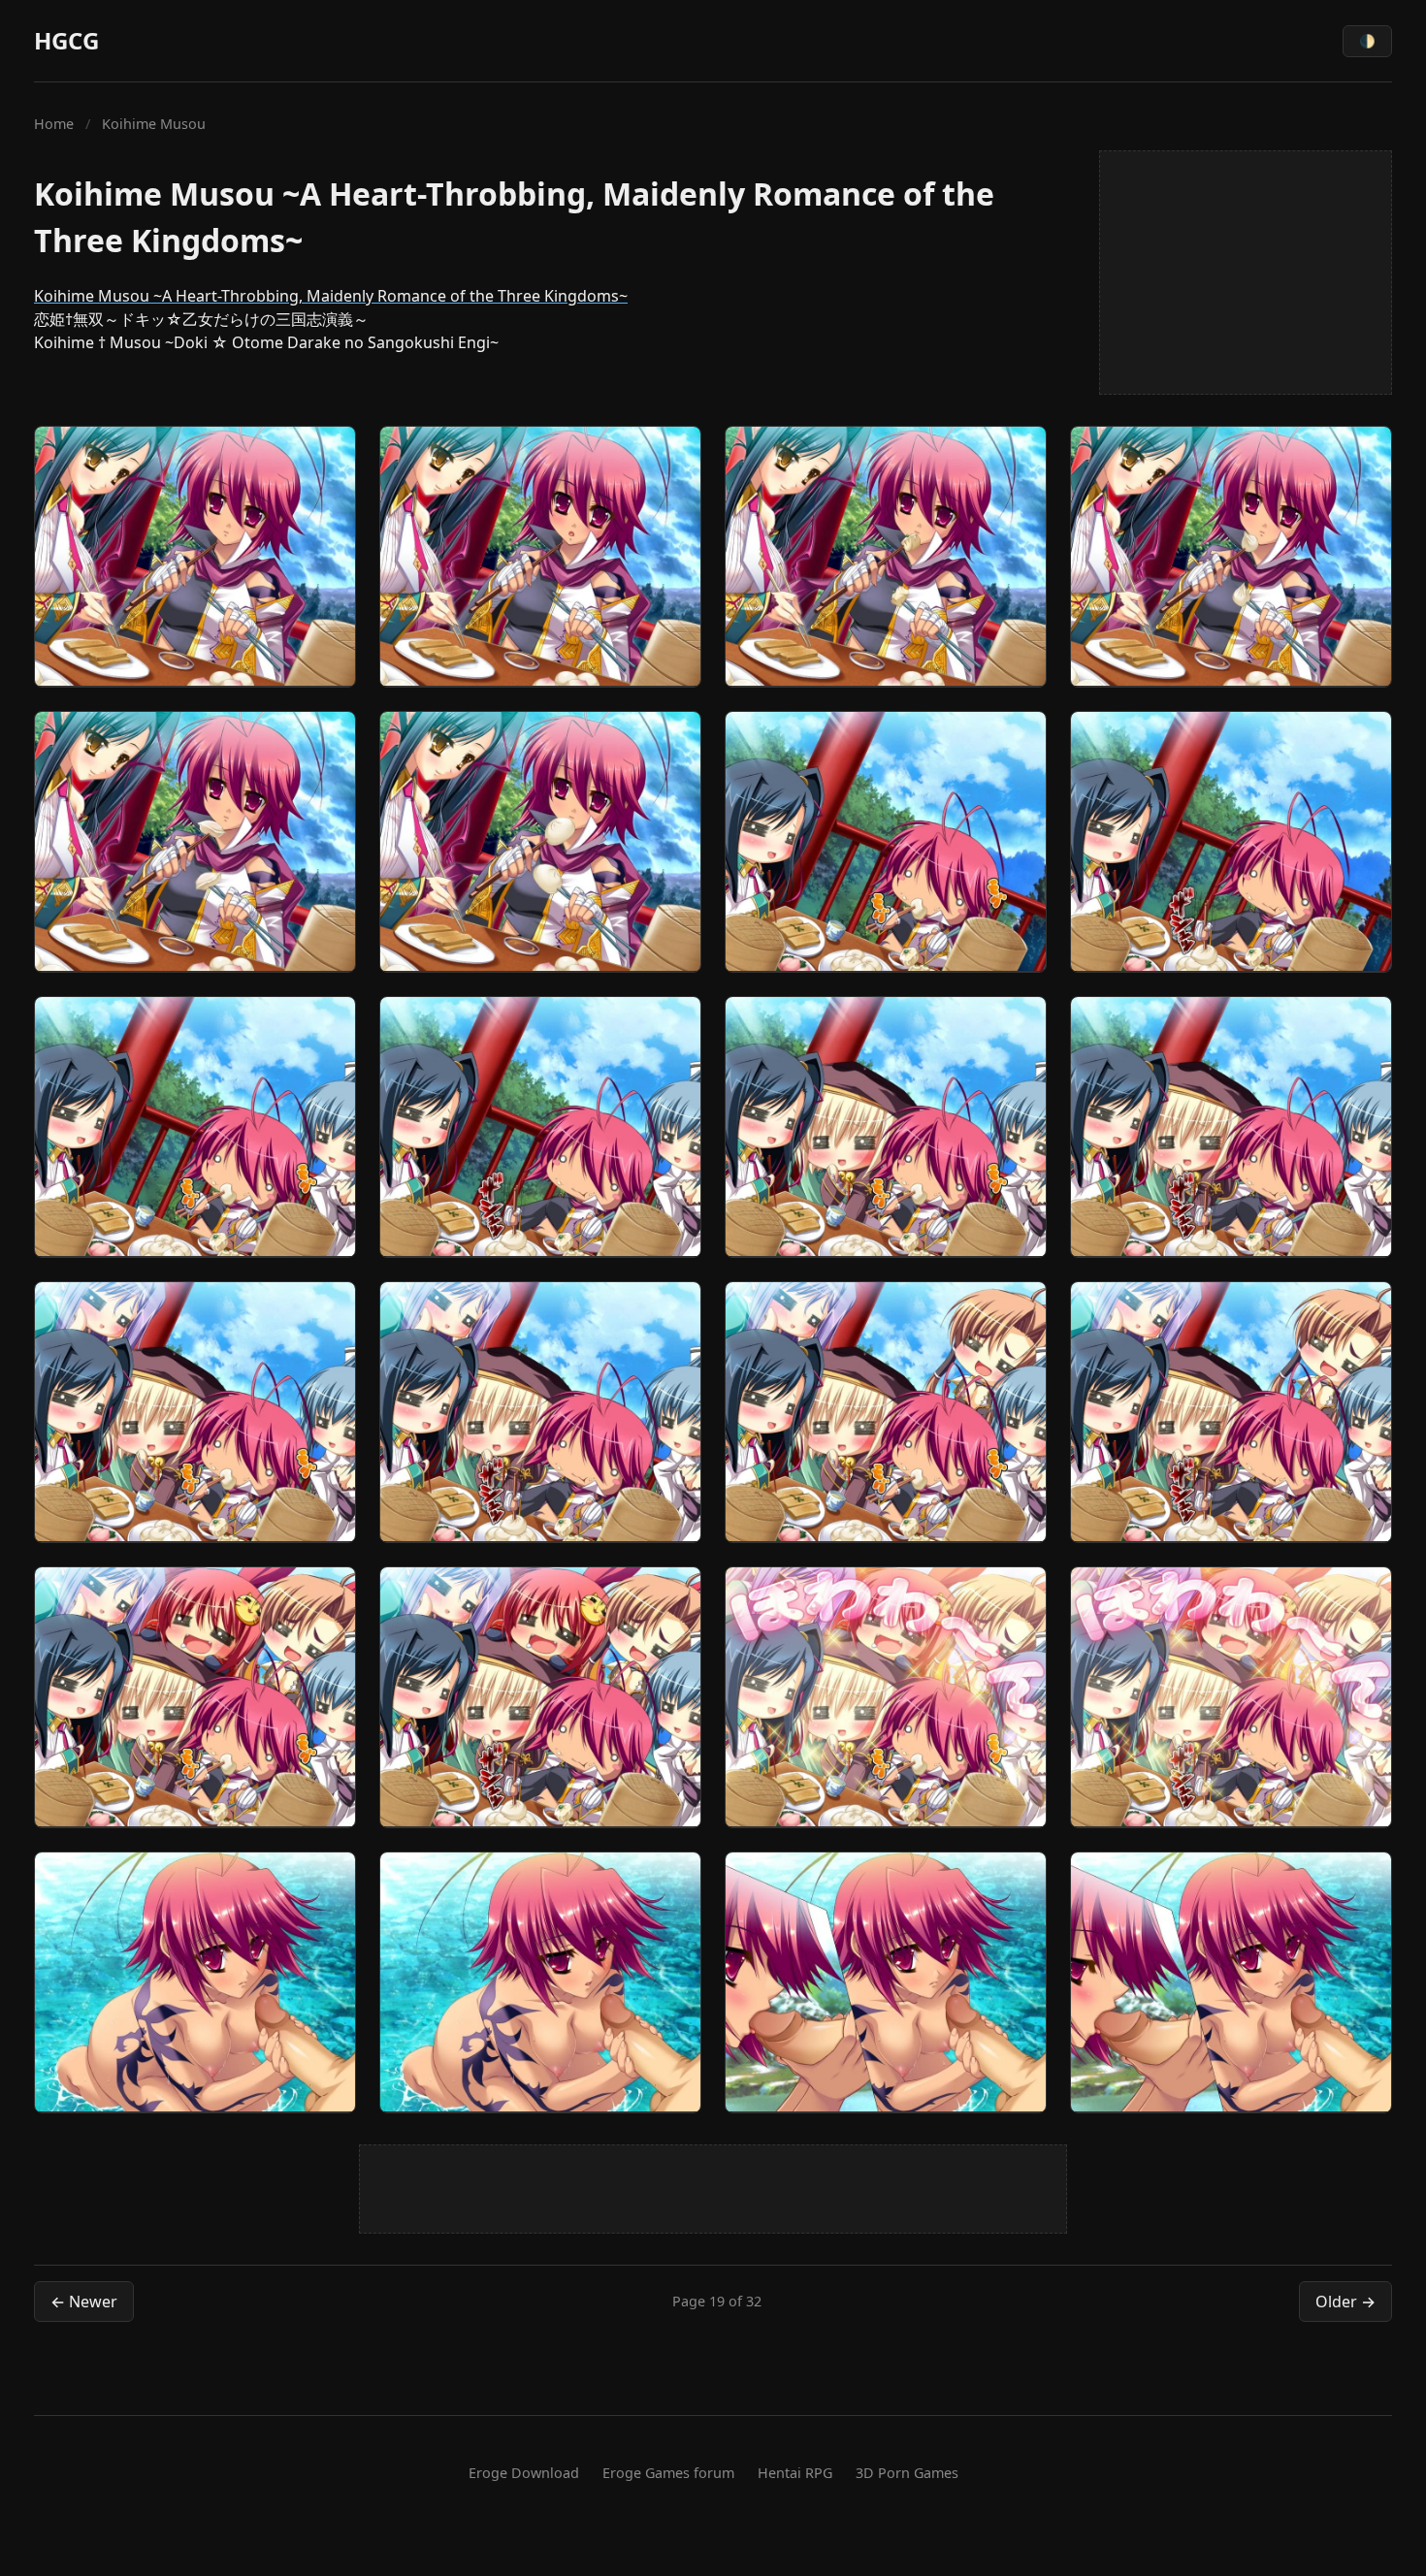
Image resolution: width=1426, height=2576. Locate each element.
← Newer (84, 2302)
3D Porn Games (907, 2473)
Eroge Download (524, 2473)
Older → (1345, 2302)
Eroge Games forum (668, 2473)
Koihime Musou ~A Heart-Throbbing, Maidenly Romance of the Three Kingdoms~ (331, 296)
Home (54, 124)
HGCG (66, 40)
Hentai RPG (795, 2473)
